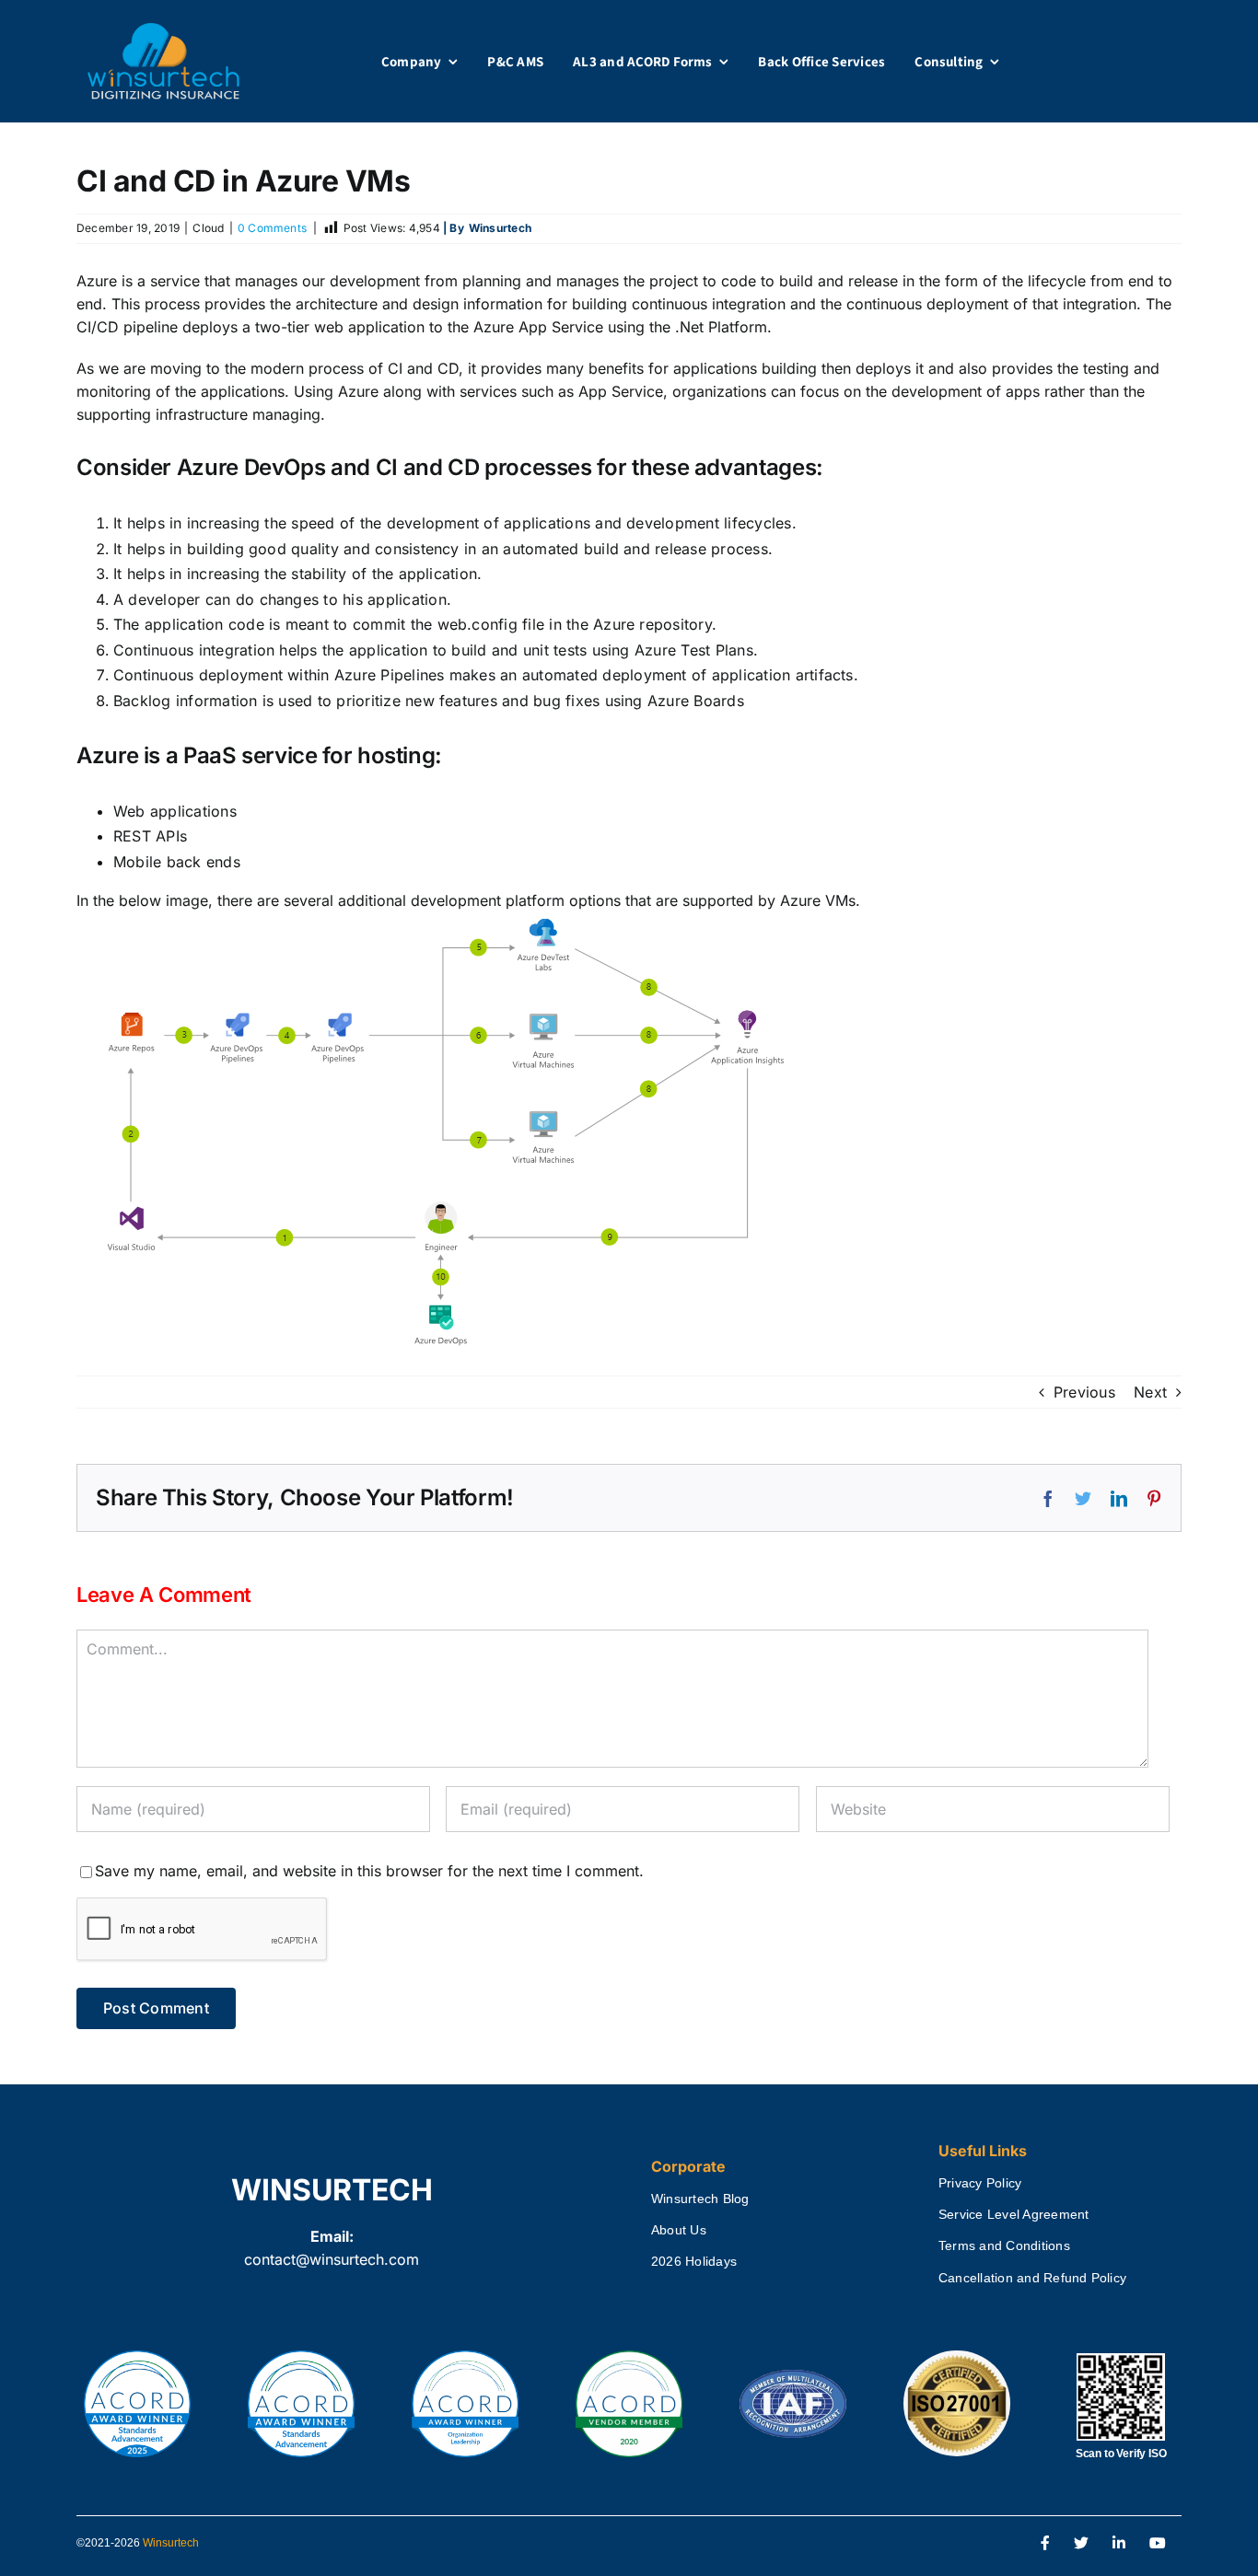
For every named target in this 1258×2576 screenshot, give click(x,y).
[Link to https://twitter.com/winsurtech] (1081, 2544)
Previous (1084, 1392)
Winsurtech (171, 2543)
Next (1150, 1392)
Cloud (208, 228)
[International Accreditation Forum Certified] (793, 2371)
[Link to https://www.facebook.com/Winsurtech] (1045, 2544)
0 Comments (272, 228)
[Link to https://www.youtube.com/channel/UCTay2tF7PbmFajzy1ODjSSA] (1158, 2544)
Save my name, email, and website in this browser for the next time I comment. (369, 1871)
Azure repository (652, 624)
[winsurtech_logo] (163, 30)
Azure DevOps (251, 467)
